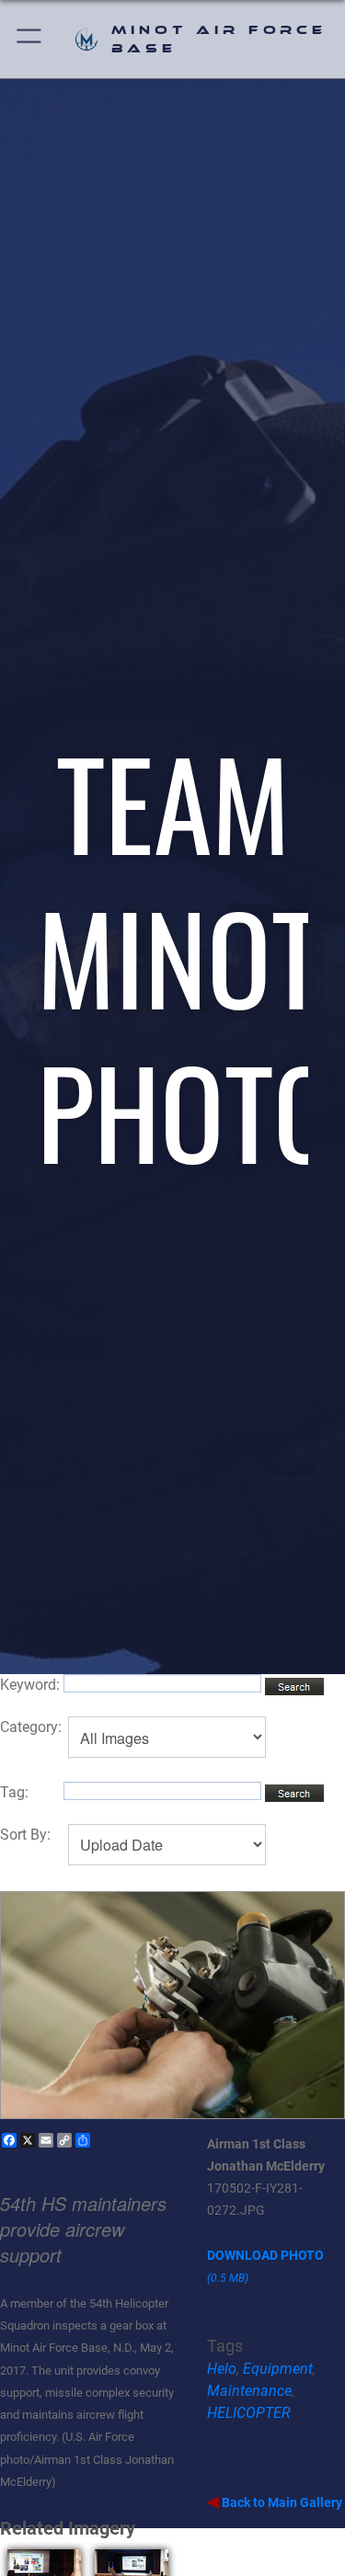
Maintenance (249, 2391)
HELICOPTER (249, 2413)
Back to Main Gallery (281, 2502)
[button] (30, 39)
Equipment (278, 2369)
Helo (222, 2369)
